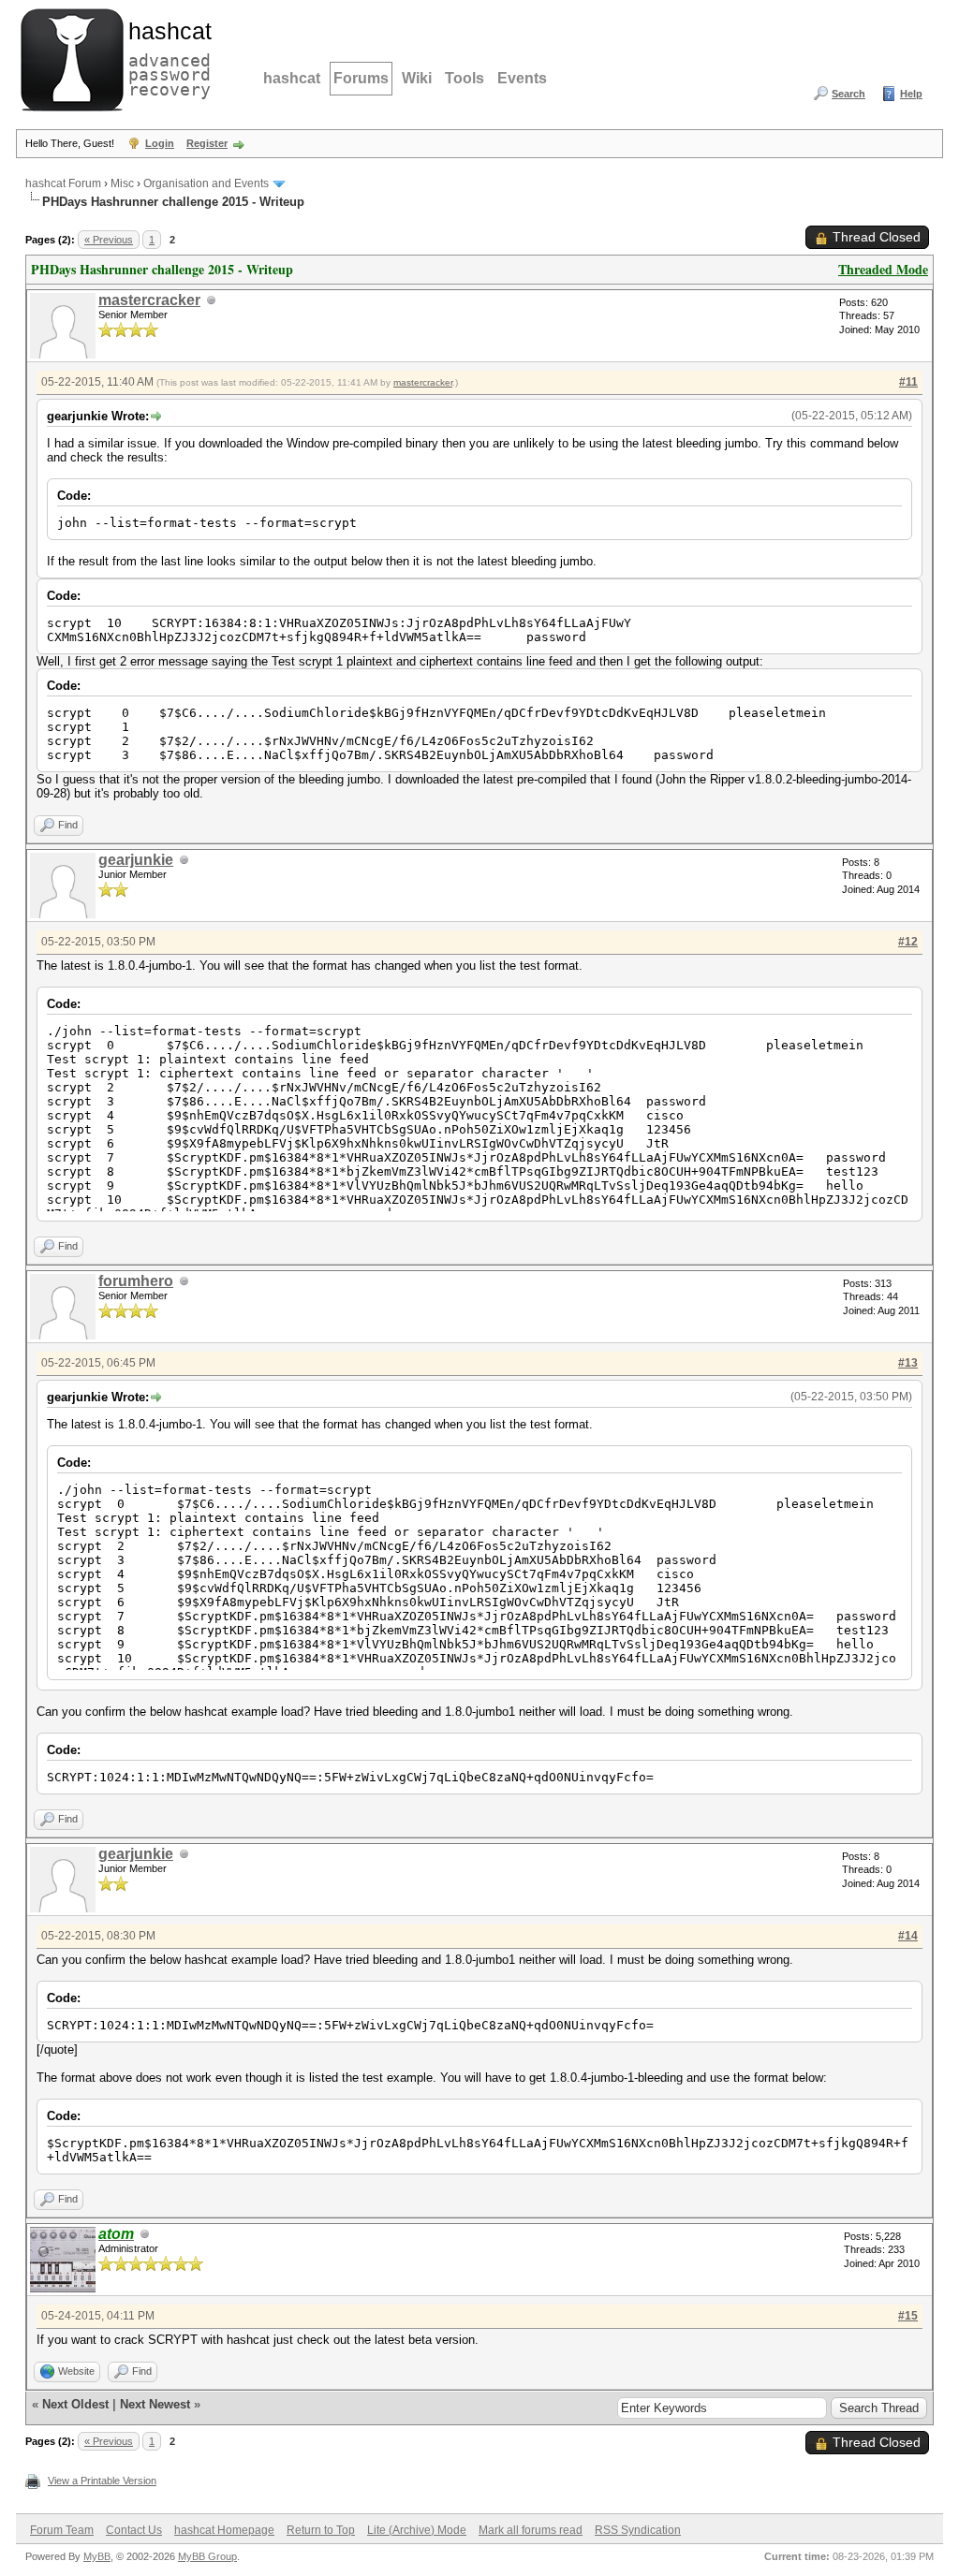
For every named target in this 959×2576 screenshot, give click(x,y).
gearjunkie (136, 860)
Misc (122, 183)
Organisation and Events (206, 183)
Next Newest (155, 2404)
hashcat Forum (63, 183)
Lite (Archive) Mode (417, 2530)
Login (160, 143)
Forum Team (62, 2530)
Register (207, 143)
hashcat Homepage (224, 2530)
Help (911, 94)
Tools (465, 78)
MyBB (97, 2556)
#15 (908, 2316)
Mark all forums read (531, 2530)
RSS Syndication (638, 2530)
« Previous (109, 240)
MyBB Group (207, 2556)
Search (848, 94)
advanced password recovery (166, 57)
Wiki (417, 78)
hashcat (292, 78)
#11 (908, 382)
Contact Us (134, 2530)
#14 (908, 1936)
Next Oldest (75, 2404)
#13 (908, 1363)
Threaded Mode (883, 269)
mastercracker (149, 300)
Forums (361, 78)
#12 (908, 942)
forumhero (136, 1281)
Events (522, 78)
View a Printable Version (102, 2481)
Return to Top (321, 2530)
